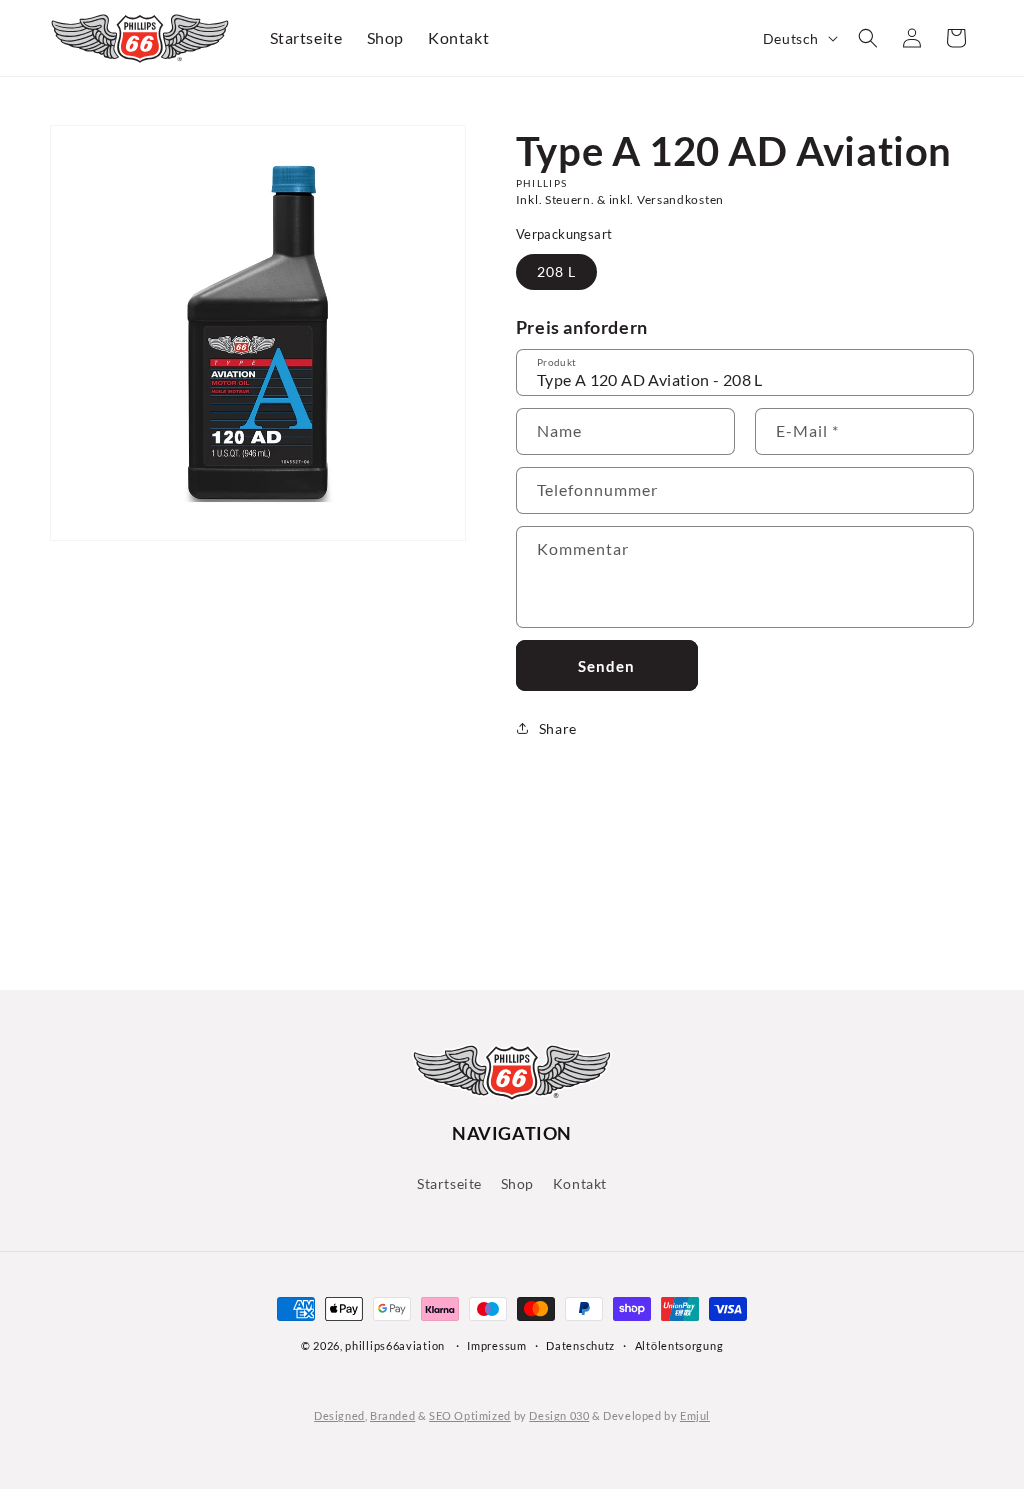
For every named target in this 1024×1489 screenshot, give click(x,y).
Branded (392, 1415)
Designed (339, 1415)
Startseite (449, 1183)
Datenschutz (580, 1345)
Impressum (496, 1345)
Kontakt (580, 1183)
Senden (606, 666)
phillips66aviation (395, 1345)
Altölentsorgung (679, 1345)
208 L (556, 271)
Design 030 (559, 1415)
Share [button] (558, 728)
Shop (517, 1183)
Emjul (695, 1415)
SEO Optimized (470, 1415)
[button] (868, 38)
